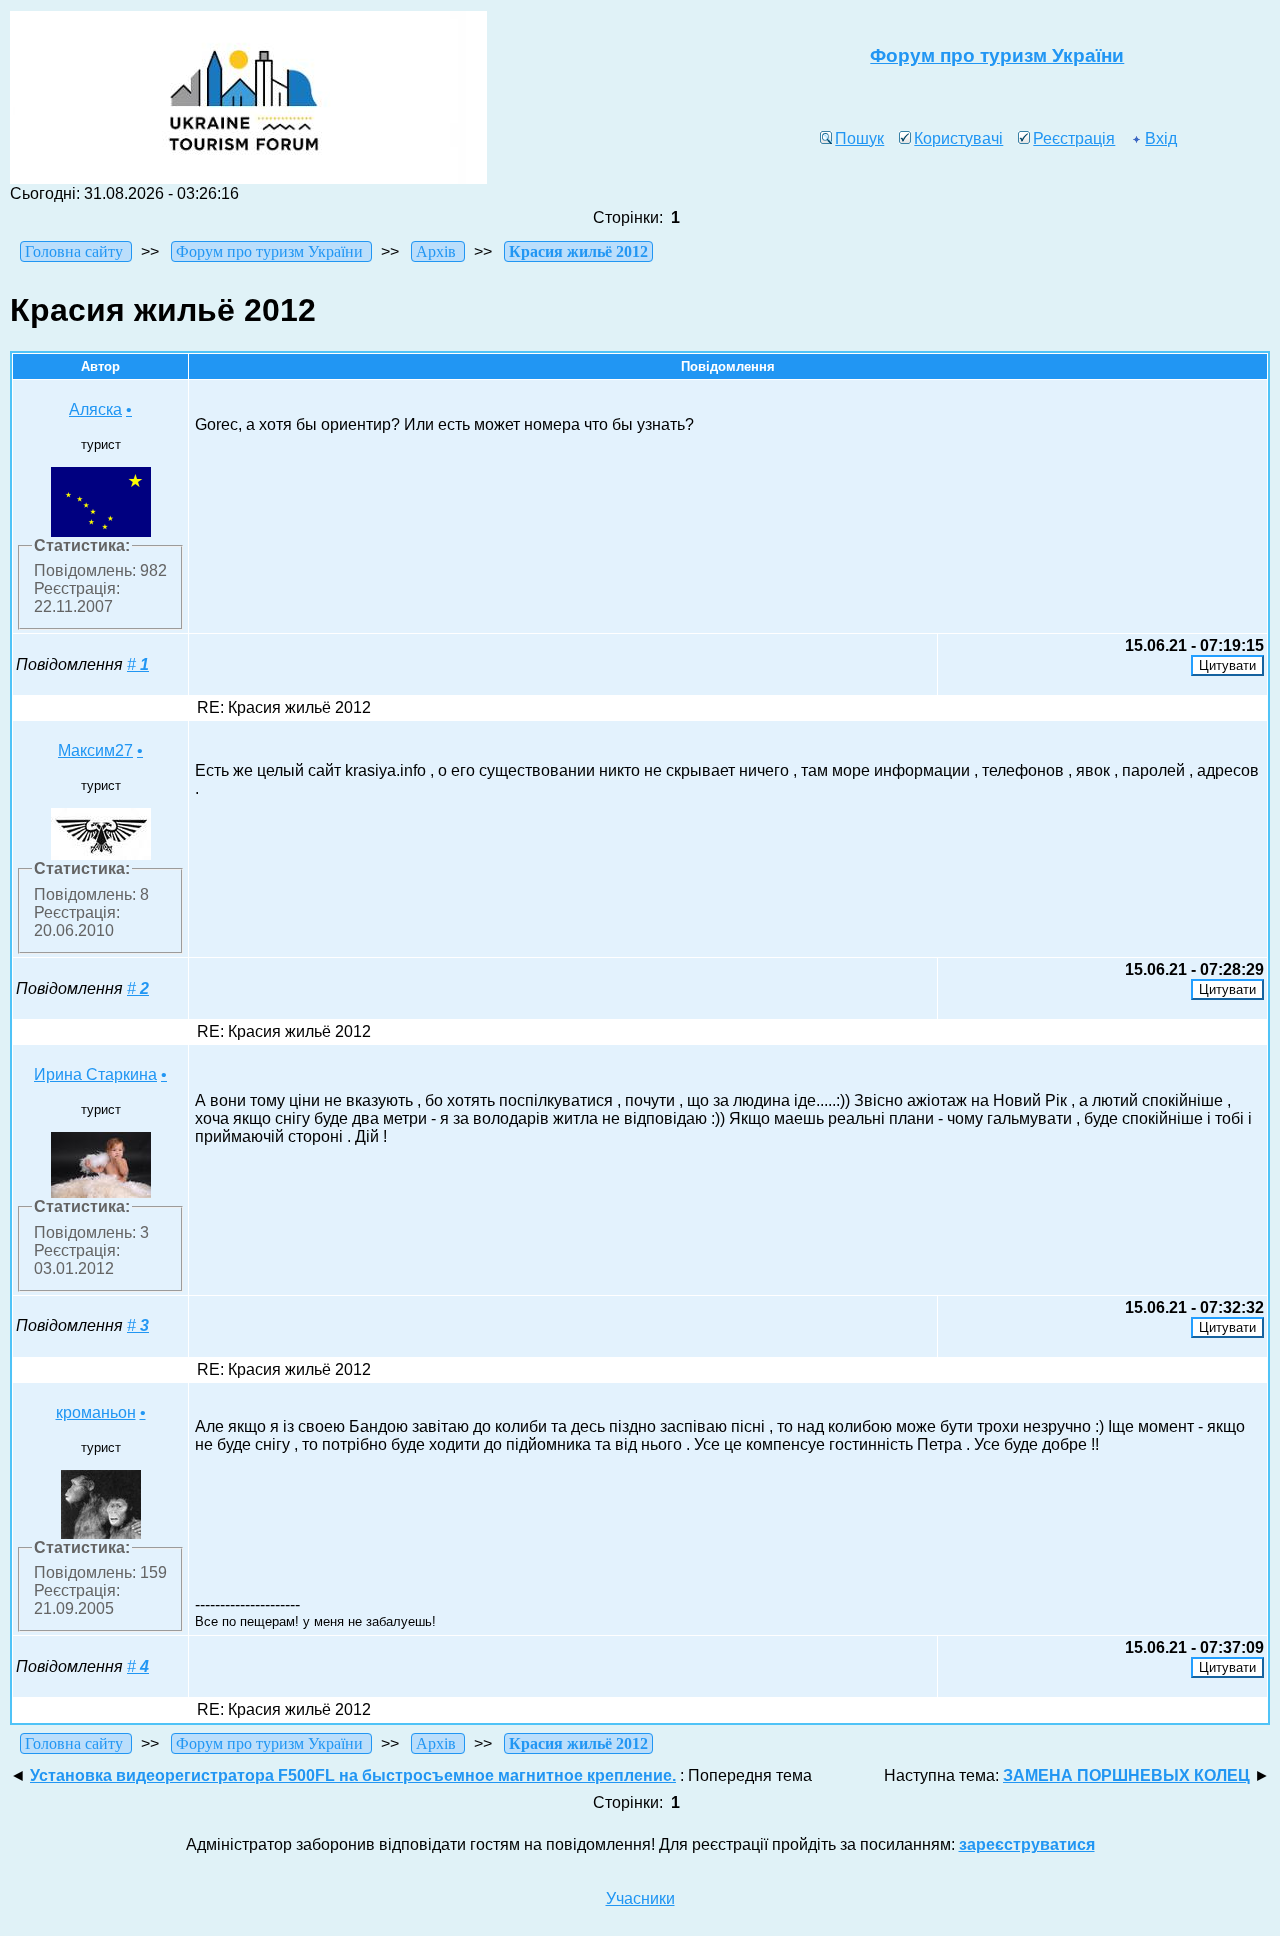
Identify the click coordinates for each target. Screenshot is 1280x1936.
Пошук (859, 138)
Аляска (95, 409)
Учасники (640, 1898)
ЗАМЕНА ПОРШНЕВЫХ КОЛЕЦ (1126, 1775)
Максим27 (95, 750)
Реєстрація (1074, 138)
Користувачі (958, 138)
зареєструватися (1027, 1844)
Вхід (1161, 138)
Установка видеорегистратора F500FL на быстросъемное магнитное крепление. (353, 1775)
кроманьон (96, 1412)
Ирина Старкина (95, 1074)
